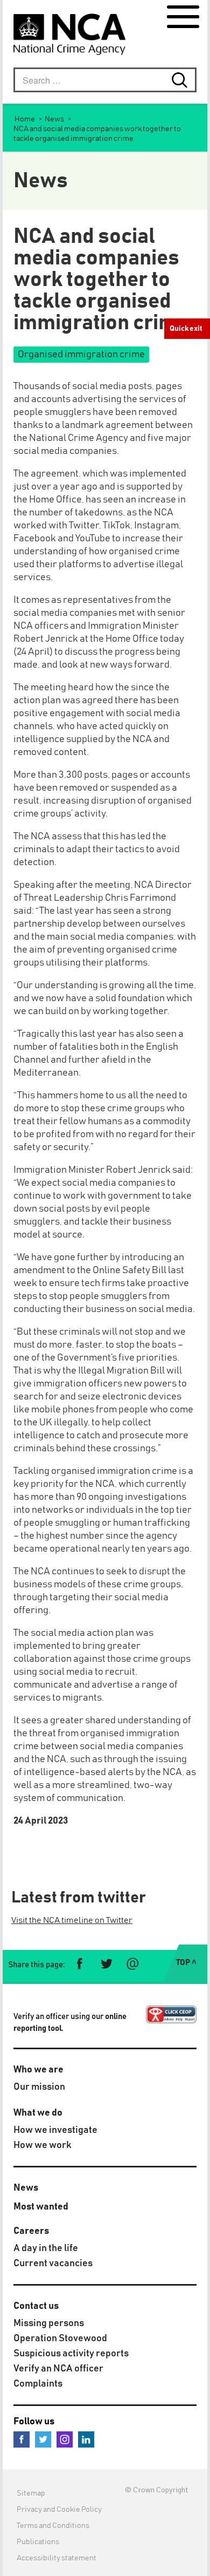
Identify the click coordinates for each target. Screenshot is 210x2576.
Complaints (38, 2384)
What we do (38, 2113)
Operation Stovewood (60, 2339)
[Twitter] (43, 2439)
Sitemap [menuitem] (31, 2493)
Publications (38, 2542)
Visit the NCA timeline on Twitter (72, 1920)
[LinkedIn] (86, 2439)
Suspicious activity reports (71, 2354)
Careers (31, 2231)
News (26, 2188)
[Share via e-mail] (132, 1964)
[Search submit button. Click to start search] (184, 80)
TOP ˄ (186, 1963)
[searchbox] (105, 80)
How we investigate (55, 2130)
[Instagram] (65, 2439)
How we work (43, 2145)
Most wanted (41, 2207)
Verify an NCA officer (58, 2369)
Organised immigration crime (81, 355)
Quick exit (186, 329)
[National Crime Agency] (69, 34)
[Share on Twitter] (106, 1964)
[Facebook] (22, 2439)
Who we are (38, 2070)
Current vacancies (53, 2264)
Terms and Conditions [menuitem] (53, 2526)
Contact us (36, 2306)
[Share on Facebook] (80, 1964)
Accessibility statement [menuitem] (57, 2558)
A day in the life (46, 2248)
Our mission (39, 2087)
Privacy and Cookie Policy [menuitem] (59, 2510)
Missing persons (49, 2323)
